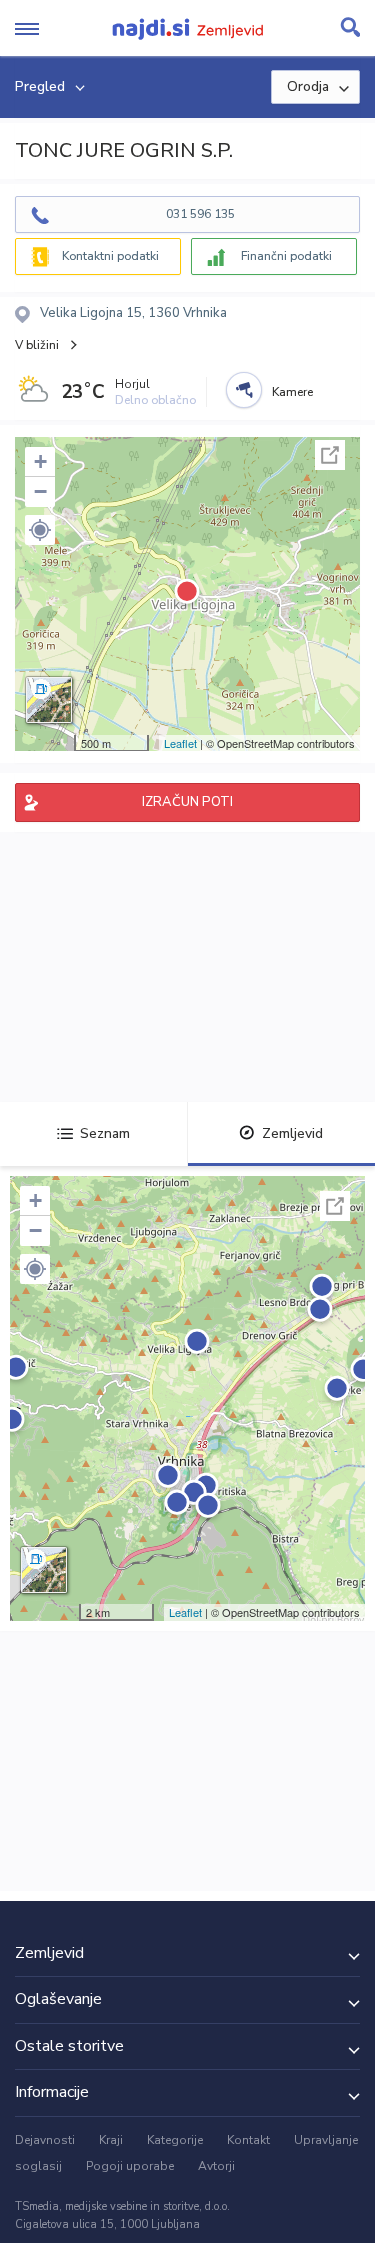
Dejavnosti (45, 2140)
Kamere (292, 392)
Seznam (105, 1133)
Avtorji (216, 2166)
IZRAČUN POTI (187, 802)
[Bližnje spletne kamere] (244, 390)
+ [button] (40, 461)
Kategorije (175, 2140)
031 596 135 (200, 214)
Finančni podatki (286, 256)
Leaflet (180, 743)
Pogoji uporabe (130, 2166)
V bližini (37, 345)
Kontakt (248, 2140)
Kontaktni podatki (110, 256)
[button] (40, 530)
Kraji (111, 2140)
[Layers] (49, 700)
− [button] (40, 491)
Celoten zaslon (330, 455)
